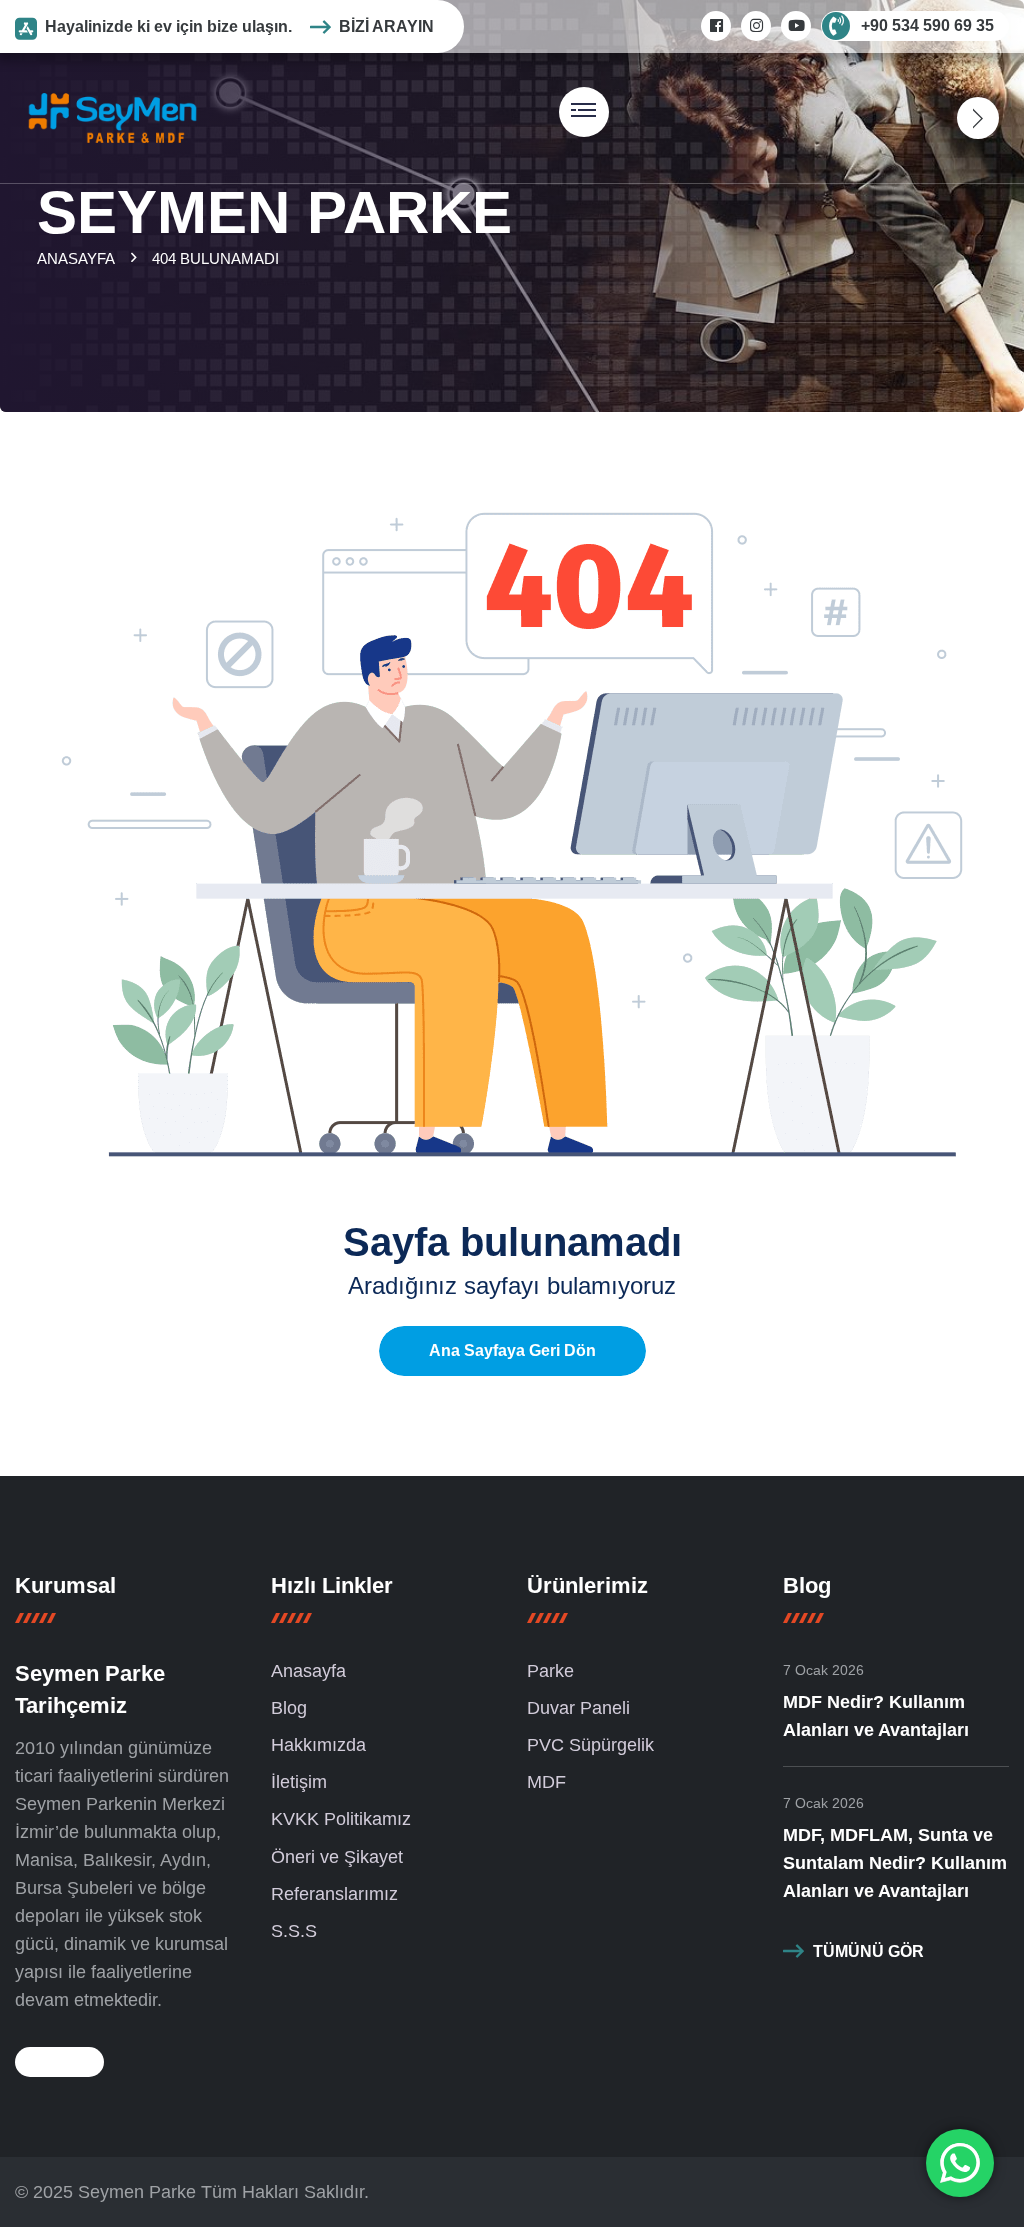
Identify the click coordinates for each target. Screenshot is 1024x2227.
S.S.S (294, 1931)
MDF (546, 1782)
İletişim (299, 1782)
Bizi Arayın (386, 26)
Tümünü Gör (868, 1951)
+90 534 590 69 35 (927, 25)
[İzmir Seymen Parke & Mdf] (112, 116)
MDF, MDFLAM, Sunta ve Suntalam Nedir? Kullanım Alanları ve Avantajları (895, 1863)
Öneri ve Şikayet (337, 1857)
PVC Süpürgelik (590, 1745)
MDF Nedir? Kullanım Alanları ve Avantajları (876, 1716)
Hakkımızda (318, 1745)
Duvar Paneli (578, 1708)
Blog (289, 1708)
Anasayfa (79, 258)
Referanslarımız (334, 1894)
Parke (550, 1671)
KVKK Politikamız (341, 1819)
